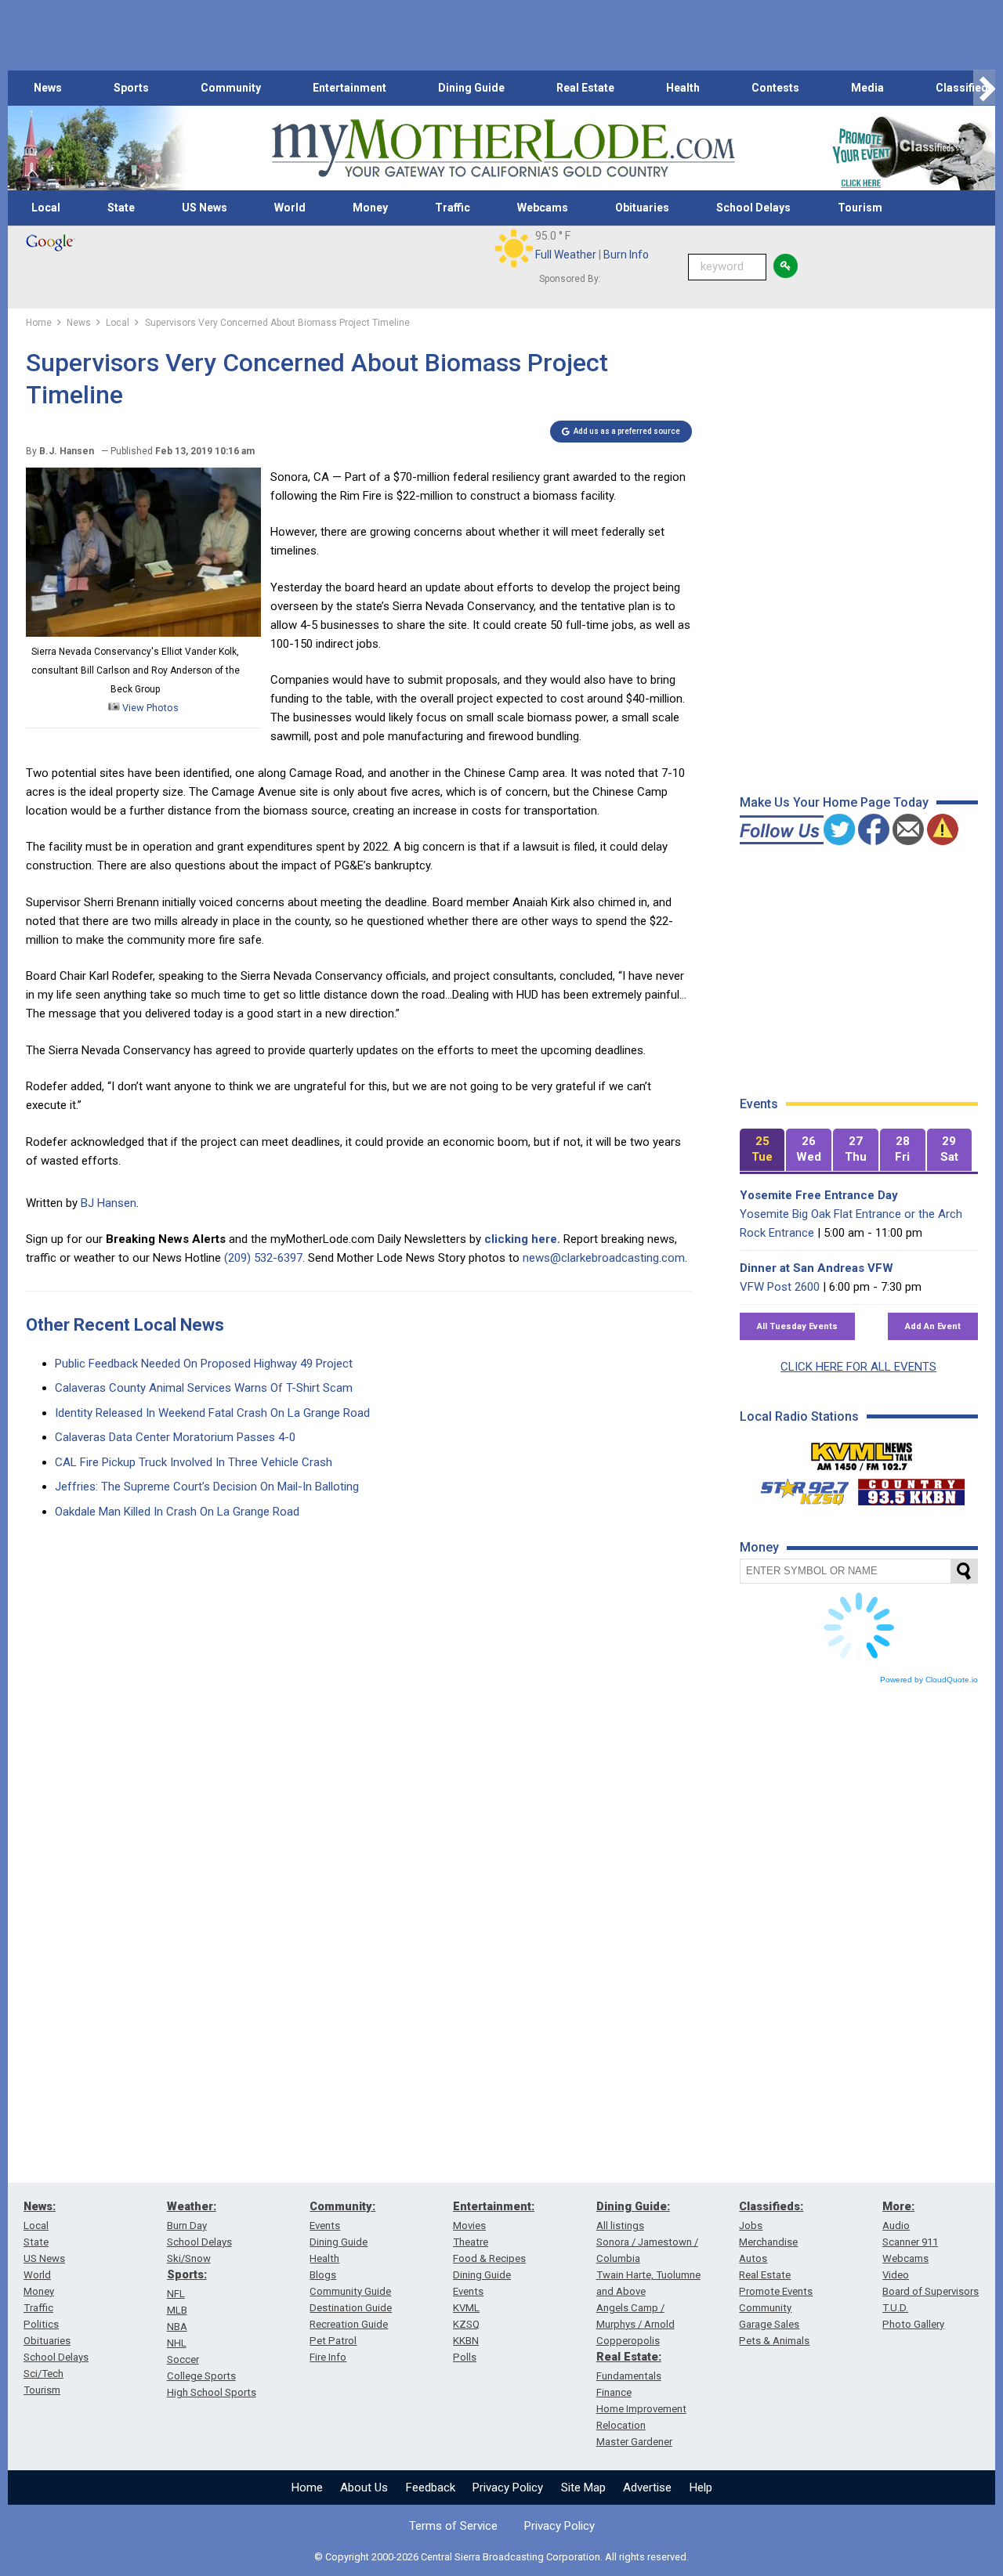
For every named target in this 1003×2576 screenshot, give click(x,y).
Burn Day (187, 2226)
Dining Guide (471, 88)
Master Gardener (634, 2442)
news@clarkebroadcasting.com (604, 1258)
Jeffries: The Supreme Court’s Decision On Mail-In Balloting (207, 1487)
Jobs (751, 2226)
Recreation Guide (349, 2324)
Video (896, 2275)
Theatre (471, 2242)
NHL (177, 2343)
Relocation (621, 2425)
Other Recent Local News (125, 1325)
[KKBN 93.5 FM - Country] (911, 1488)
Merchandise (768, 2242)
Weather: (192, 2206)
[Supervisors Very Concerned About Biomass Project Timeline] (143, 633)
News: (40, 2206)
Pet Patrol (333, 2341)
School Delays (753, 208)
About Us (364, 2487)
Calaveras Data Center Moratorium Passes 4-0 (175, 1437)
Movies (469, 2226)
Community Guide (350, 2291)
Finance (614, 2392)
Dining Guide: (633, 2206)
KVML (466, 2308)
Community (231, 88)
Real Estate (585, 88)
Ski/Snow (189, 2258)
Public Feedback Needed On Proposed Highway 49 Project (204, 1364)
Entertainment (349, 88)
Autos (753, 2258)
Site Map (583, 2487)
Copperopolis (628, 2341)
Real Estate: (629, 2357)
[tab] (762, 1150)
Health (683, 88)
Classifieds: (771, 2206)
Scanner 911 (910, 2242)
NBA (177, 2327)
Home (307, 2487)
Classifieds (965, 88)
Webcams (543, 208)
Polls (465, 2357)
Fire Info (328, 2357)
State (121, 208)
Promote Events (776, 2291)
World (290, 208)
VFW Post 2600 (780, 1287)
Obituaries (642, 208)
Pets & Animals (774, 2341)
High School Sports (212, 2392)
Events (325, 2226)
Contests (775, 88)
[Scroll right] (984, 88)
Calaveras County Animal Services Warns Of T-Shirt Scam (204, 1388)
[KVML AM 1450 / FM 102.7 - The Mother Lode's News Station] (862, 1452)
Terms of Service (453, 2526)
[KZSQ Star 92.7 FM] (798, 1488)
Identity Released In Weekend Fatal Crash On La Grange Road (212, 1413)
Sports (131, 88)
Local (46, 208)
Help (701, 2487)
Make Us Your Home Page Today (834, 802)
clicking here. (522, 1239)
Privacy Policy (508, 2487)
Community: (342, 2206)
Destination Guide (351, 2308)
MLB (177, 2310)
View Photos (149, 708)
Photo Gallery (913, 2324)
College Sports (201, 2376)
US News (205, 208)
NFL (176, 2294)
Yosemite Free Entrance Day (819, 1195)
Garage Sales (769, 2324)
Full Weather (566, 255)
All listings (620, 2226)
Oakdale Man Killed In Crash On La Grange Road (177, 1512)
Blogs (323, 2275)
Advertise (647, 2487)
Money (370, 208)
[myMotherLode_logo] (503, 148)
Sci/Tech (43, 2374)
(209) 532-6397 (263, 1258)
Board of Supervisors (931, 2291)
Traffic (453, 208)
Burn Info (626, 255)
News (48, 88)
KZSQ (466, 2324)
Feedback (431, 2487)
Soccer (183, 2359)
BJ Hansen (109, 1203)
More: (898, 2206)
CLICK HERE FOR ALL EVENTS (858, 1367)
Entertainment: (494, 2206)
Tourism (860, 208)
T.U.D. (895, 2308)
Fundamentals (629, 2376)
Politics (41, 2324)
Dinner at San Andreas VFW (817, 1268)
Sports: (187, 2274)
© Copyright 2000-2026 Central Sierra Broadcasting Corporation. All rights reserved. (501, 2557)
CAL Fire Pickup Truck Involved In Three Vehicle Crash (194, 1462)
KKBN (466, 2341)
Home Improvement (641, 2409)
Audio (896, 2226)
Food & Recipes (489, 2258)
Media (867, 88)
